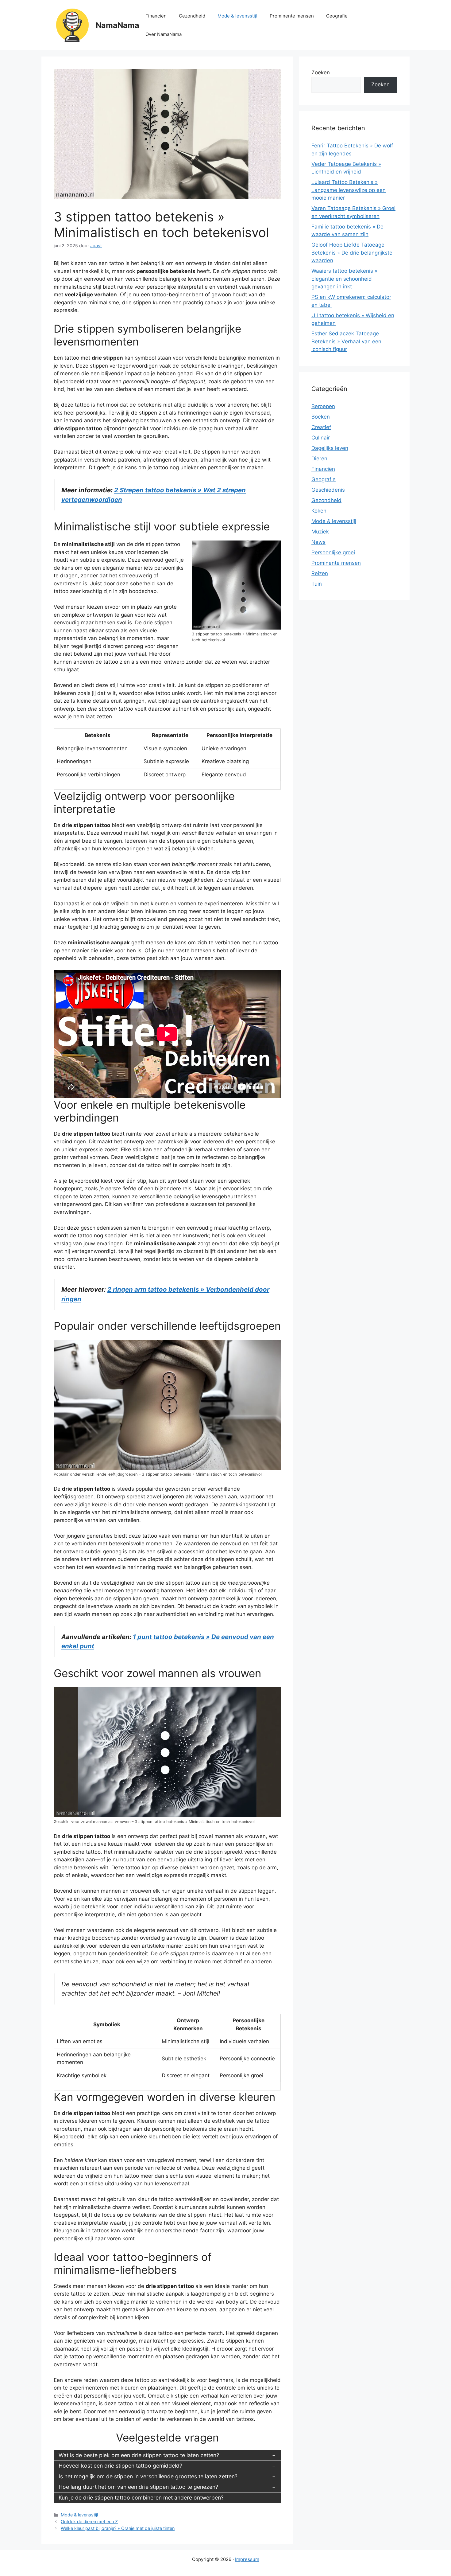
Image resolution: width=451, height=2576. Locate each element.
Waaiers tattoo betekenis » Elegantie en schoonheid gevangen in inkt (344, 279)
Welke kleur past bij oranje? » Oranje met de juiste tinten (118, 2528)
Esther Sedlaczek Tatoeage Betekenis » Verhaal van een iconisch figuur (346, 341)
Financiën (156, 16)
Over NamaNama (164, 34)
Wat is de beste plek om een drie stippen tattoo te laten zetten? (139, 2455)
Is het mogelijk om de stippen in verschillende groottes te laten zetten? (148, 2476)
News (318, 542)
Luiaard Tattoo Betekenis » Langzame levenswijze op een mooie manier (349, 190)
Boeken (321, 417)
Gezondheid (192, 16)
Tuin (317, 584)
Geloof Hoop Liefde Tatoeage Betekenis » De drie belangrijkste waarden (352, 253)
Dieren (319, 459)
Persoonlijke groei (333, 552)
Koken (319, 511)
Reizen (320, 573)
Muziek (320, 532)
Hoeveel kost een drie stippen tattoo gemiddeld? (120, 2466)
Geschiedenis (328, 490)
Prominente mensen (292, 16)
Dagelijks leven (330, 448)
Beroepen (323, 406)
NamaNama (118, 25)
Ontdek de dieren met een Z (89, 2521)
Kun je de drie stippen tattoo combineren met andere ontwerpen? (141, 2498)
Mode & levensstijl (237, 16)
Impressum (247, 2559)
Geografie (337, 16)
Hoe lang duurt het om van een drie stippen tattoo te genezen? (138, 2487)
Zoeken (321, 72)
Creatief (321, 427)
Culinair (321, 438)
